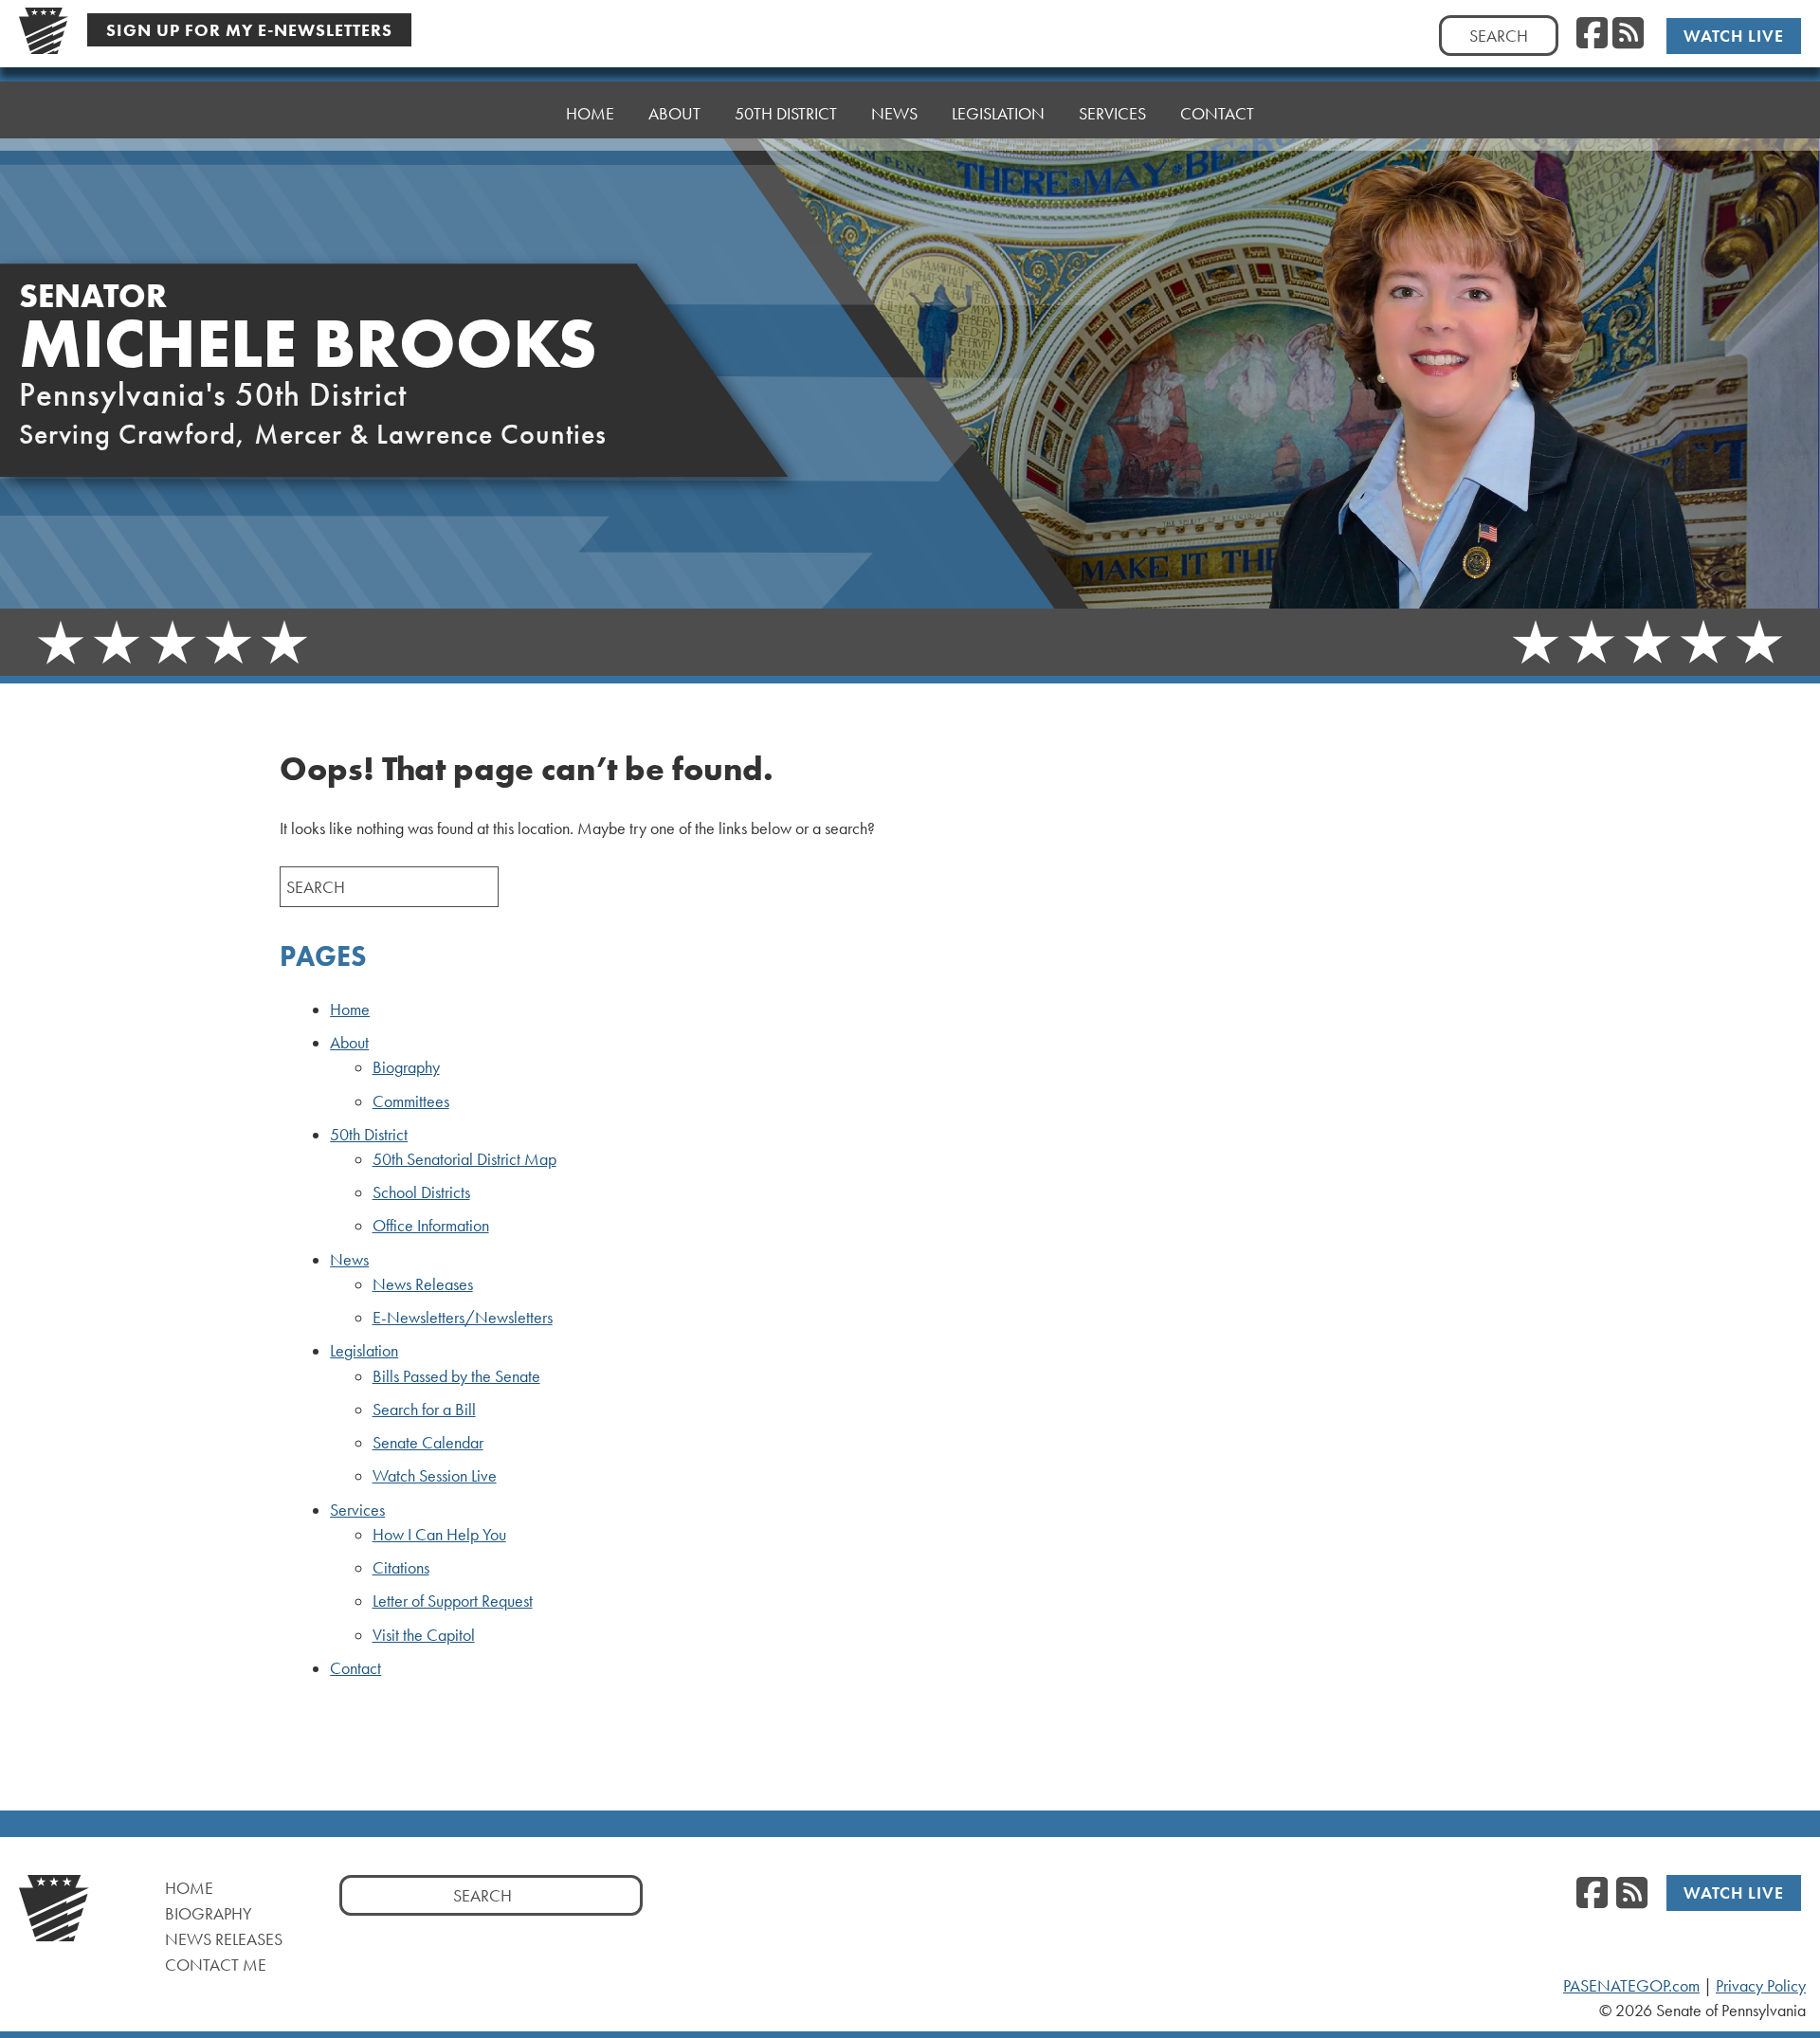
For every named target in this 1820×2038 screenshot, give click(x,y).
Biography (406, 1067)
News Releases (423, 1284)
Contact (1217, 113)
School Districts (421, 1192)
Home (590, 113)
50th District (369, 1135)
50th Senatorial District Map (464, 1159)
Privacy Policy (1761, 1986)
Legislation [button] (998, 113)
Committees (411, 1101)
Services (357, 1510)
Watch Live (1734, 36)
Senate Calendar (428, 1443)
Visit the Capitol (424, 1635)
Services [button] (1112, 113)
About (349, 1043)
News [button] (894, 113)
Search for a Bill (424, 1410)
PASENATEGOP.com (1631, 1986)
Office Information (431, 1226)
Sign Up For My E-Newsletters (249, 30)
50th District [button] (786, 113)
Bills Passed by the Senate (456, 1376)
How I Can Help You (439, 1535)
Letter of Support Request (453, 1601)
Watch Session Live (435, 1476)
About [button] (674, 113)
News (349, 1260)
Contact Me (216, 1965)
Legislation (364, 1351)
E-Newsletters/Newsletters (463, 1318)
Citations (401, 1568)
